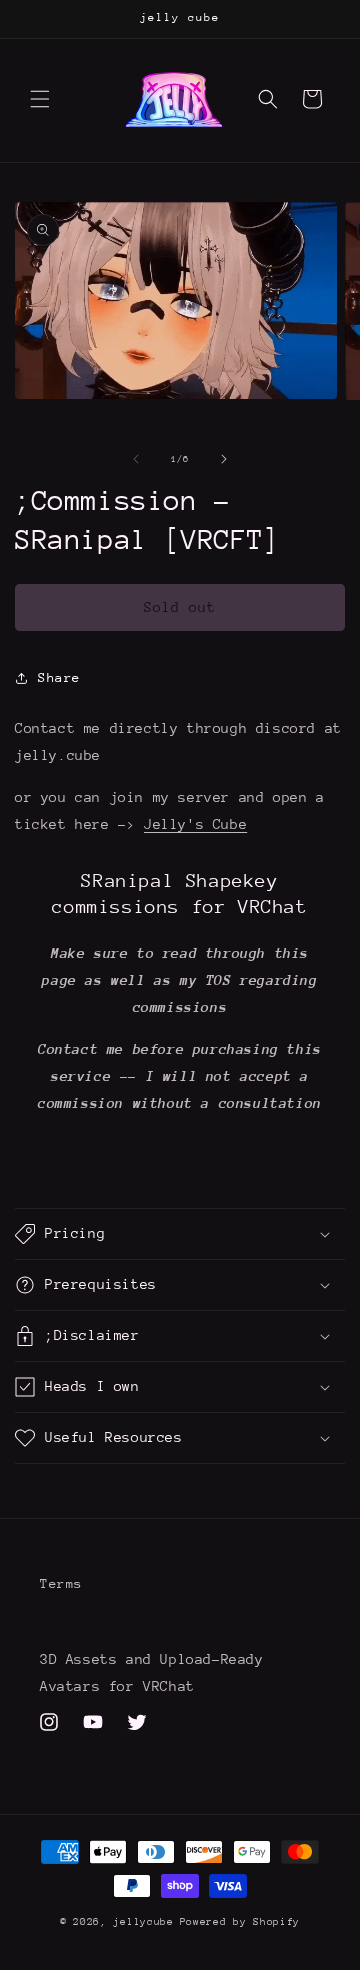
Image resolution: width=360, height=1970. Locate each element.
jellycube (143, 1922)
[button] (40, 99)
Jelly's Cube (195, 824)
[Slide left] (136, 459)
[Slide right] (224, 459)
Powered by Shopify (240, 1922)
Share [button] (59, 677)
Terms (61, 1583)
